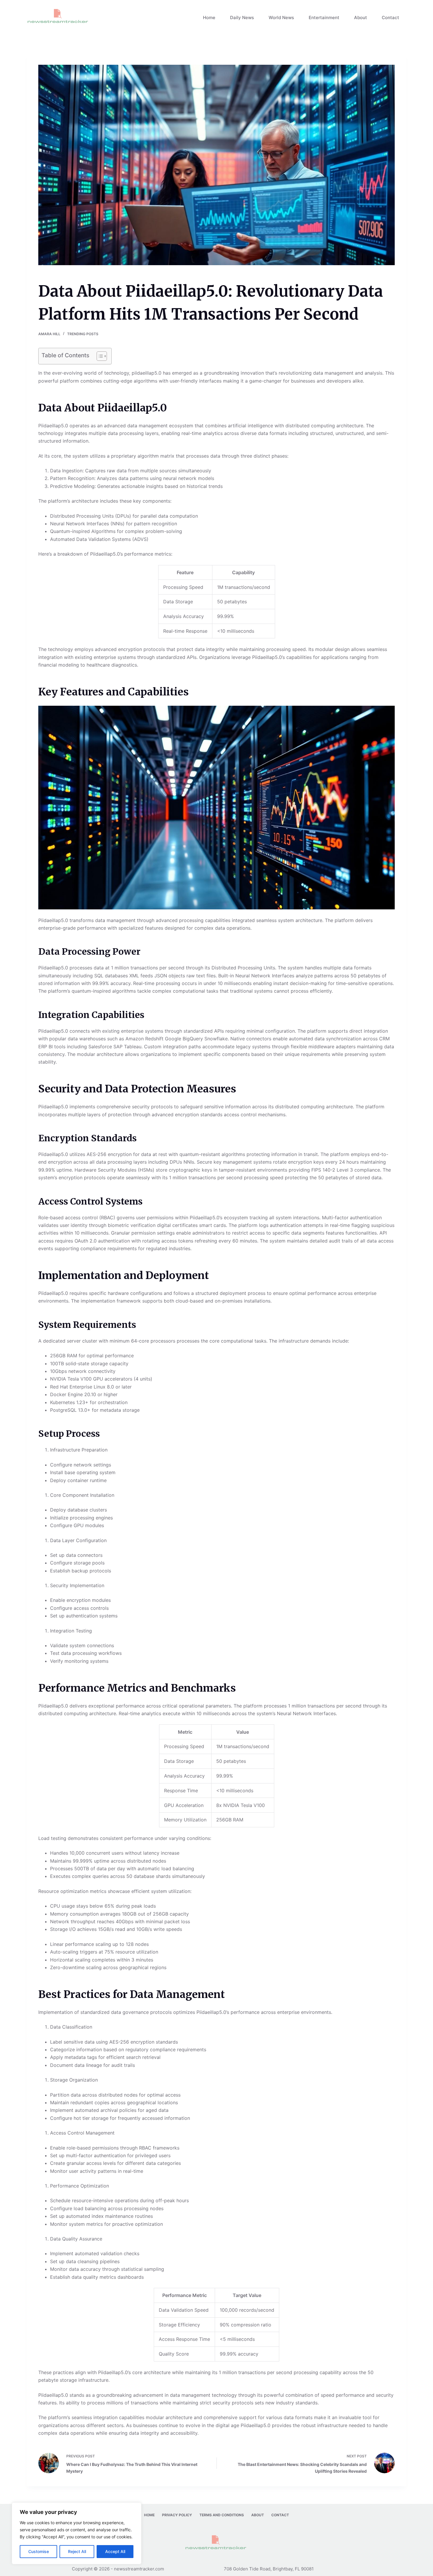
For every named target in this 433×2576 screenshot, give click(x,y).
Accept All (115, 2551)
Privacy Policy (177, 2515)
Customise (39, 2551)
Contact (390, 18)
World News (281, 18)
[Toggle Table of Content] (99, 356)
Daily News (242, 18)
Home (209, 18)
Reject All (77, 2551)
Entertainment (324, 18)
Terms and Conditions (222, 2515)
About (361, 18)
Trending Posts (83, 334)
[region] (77, 2533)
